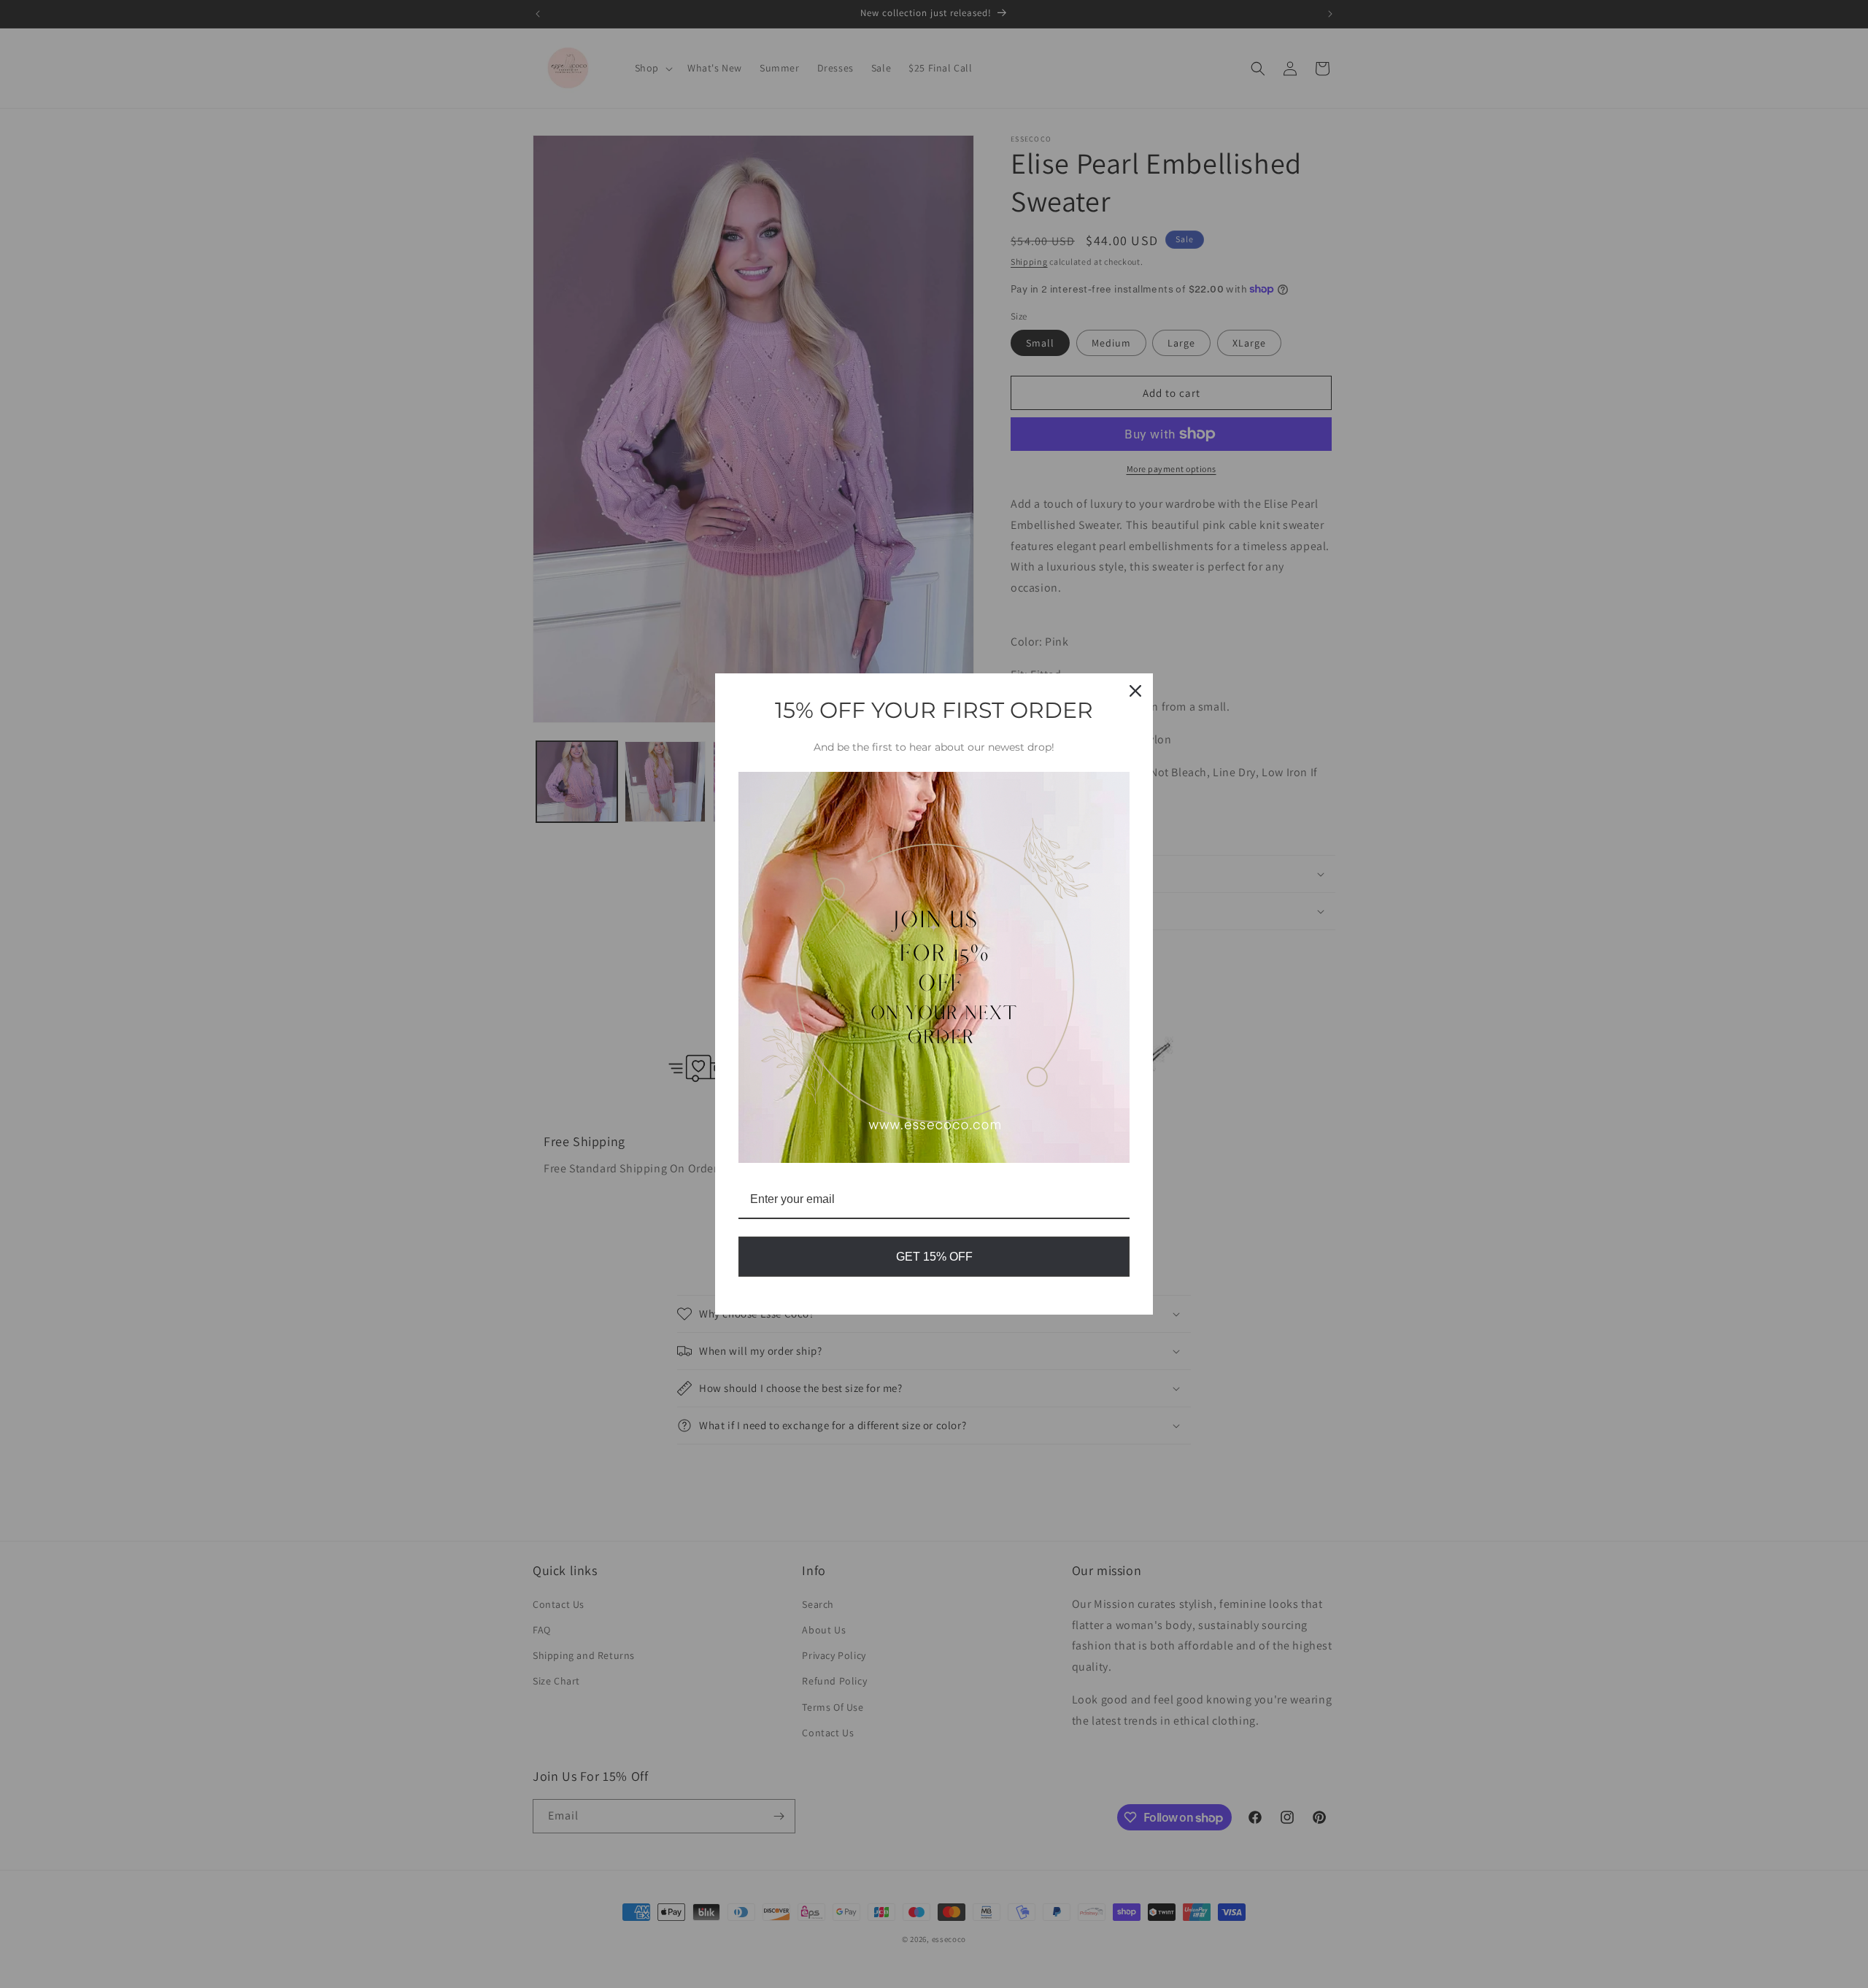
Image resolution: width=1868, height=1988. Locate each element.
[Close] (1135, 691)
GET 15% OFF (934, 1257)
